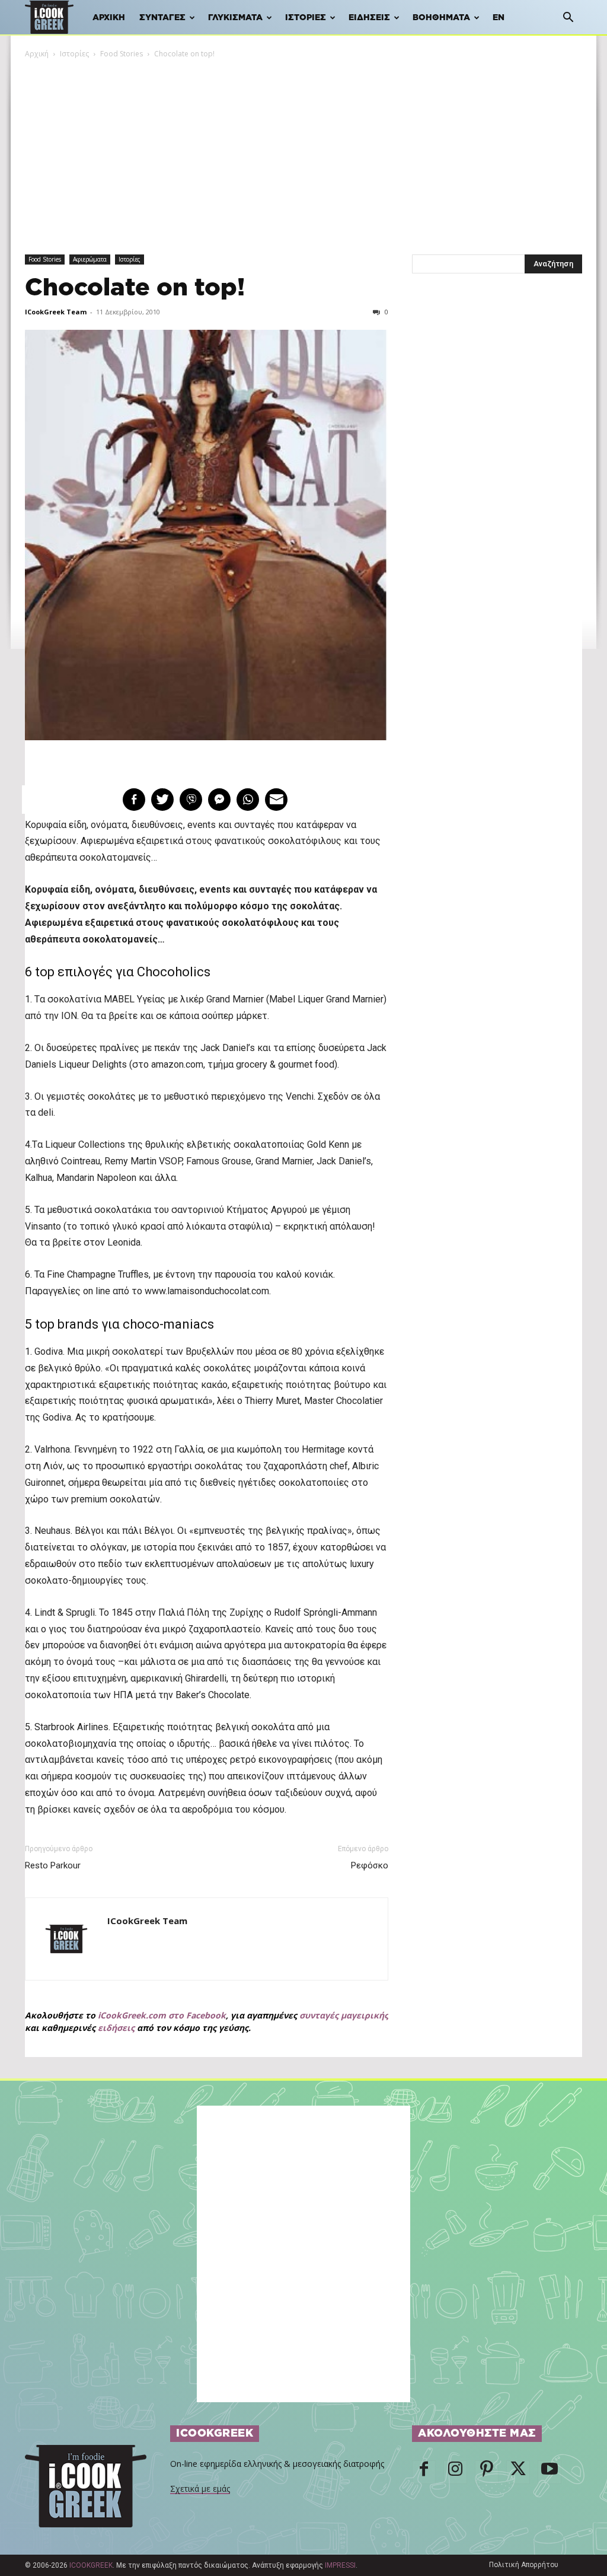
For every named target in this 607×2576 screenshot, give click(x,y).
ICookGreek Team (56, 312)
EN (499, 18)
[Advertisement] (303, 149)
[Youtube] (550, 2472)
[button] (568, 19)
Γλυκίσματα (235, 18)
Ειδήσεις (369, 18)
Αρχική (109, 18)
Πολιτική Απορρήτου (524, 2565)
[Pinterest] (487, 2472)
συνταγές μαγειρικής (344, 2015)
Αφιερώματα (90, 259)
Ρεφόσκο (370, 1865)
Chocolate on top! (135, 288)
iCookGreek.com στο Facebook (162, 2015)
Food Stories (122, 54)
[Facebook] (424, 2472)
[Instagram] (455, 2472)
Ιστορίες (306, 18)
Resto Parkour (53, 1865)
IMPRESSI (340, 2565)
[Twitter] (518, 2472)
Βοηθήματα (441, 18)
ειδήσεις (116, 2028)
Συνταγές (162, 18)
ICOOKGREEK (91, 2565)
